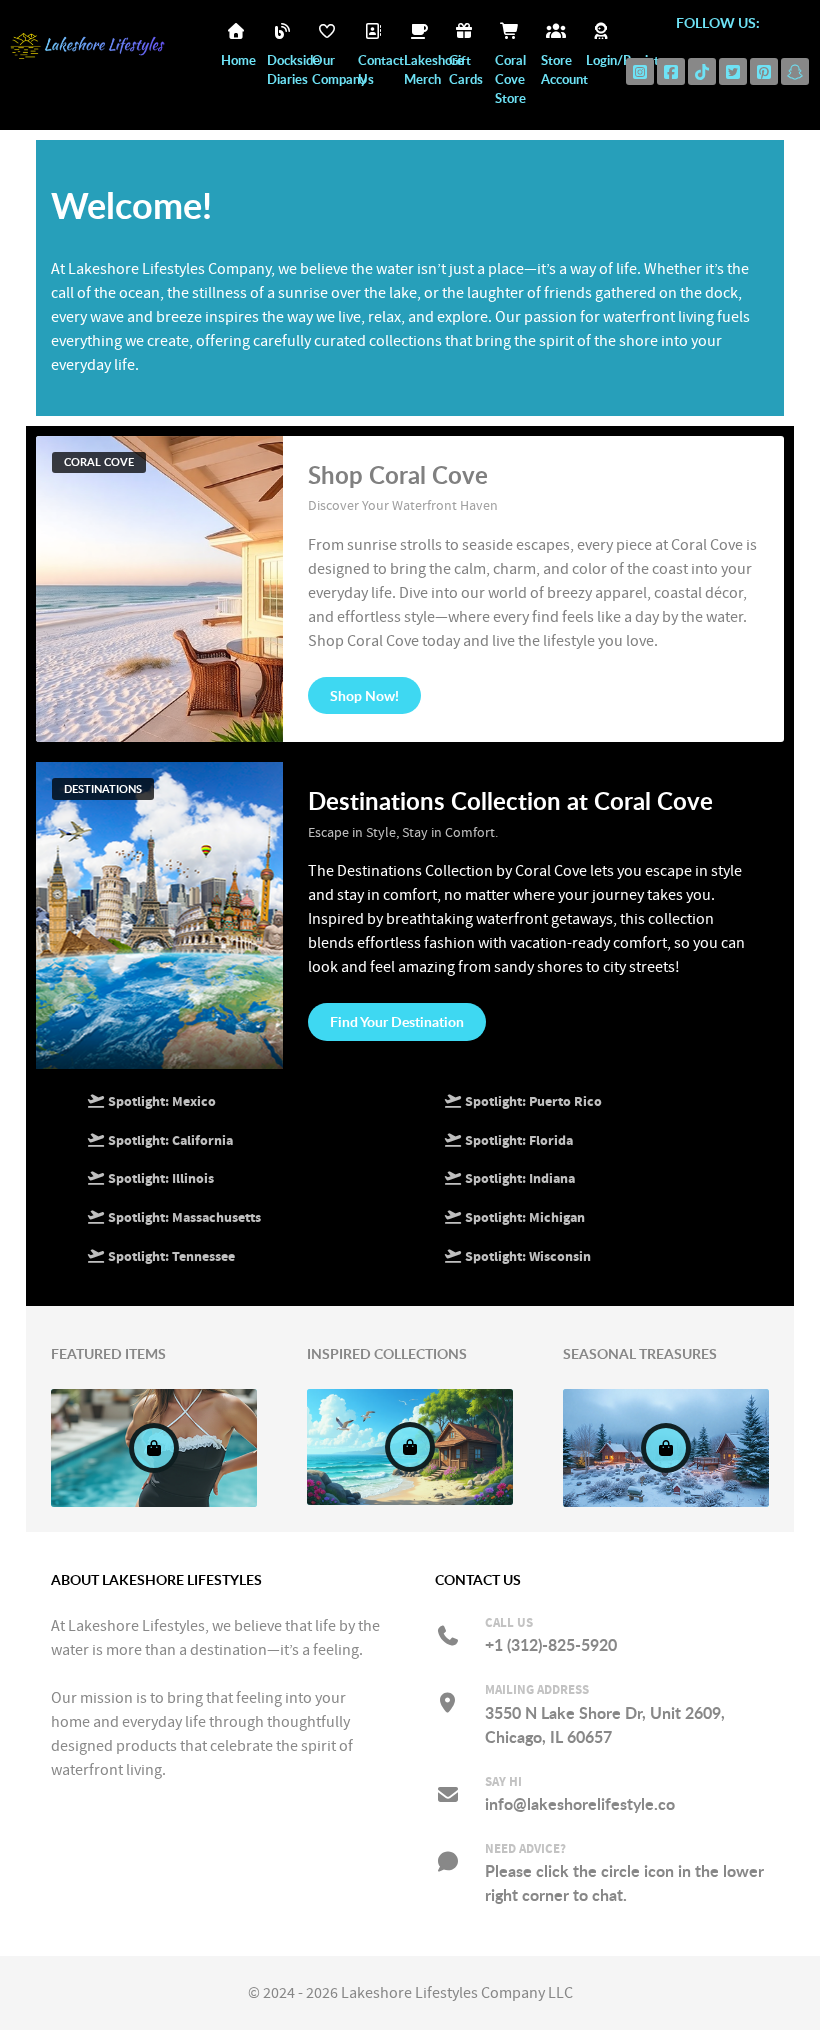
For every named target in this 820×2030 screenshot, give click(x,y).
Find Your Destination (397, 1021)
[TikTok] (702, 71)
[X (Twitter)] (733, 71)
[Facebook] (671, 71)
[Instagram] (640, 71)
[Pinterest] (764, 71)
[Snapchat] (795, 71)
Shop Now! (364, 695)
